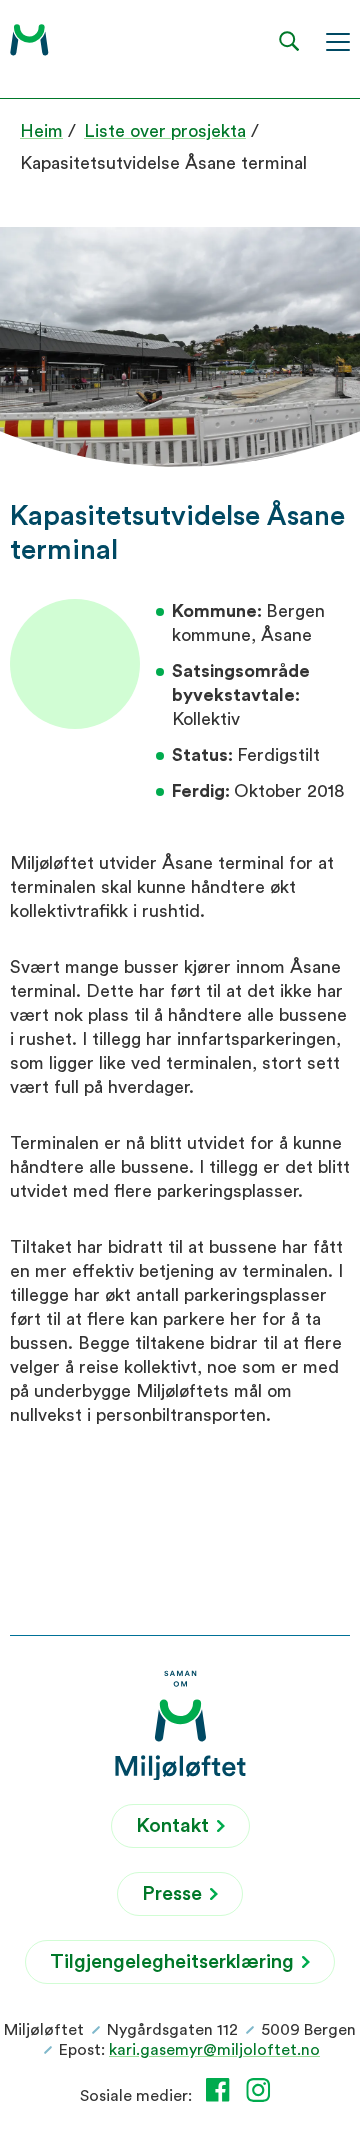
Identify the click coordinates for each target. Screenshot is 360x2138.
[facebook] (222, 2090)
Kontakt (175, 1826)
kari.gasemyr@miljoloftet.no (214, 2050)
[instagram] (262, 2090)
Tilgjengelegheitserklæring (174, 1962)
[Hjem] (29, 40)
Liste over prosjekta (165, 131)
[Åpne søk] (290, 40)
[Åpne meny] (338, 40)
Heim (41, 131)
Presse (174, 1894)
